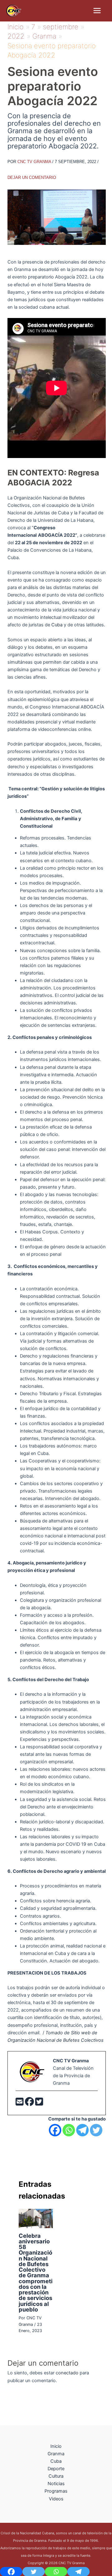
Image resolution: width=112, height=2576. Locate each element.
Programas (56, 2491)
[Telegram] (82, 2130)
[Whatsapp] (69, 2130)
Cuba (57, 625)
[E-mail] (20, 2103)
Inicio (56, 2446)
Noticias (56, 2484)
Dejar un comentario (32, 178)
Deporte (56, 2469)
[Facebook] (30, 2103)
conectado (67, 2373)
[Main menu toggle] (97, 11)
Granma (56, 2454)
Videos (56, 2499)
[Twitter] (39, 2103)
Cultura (56, 2476)
